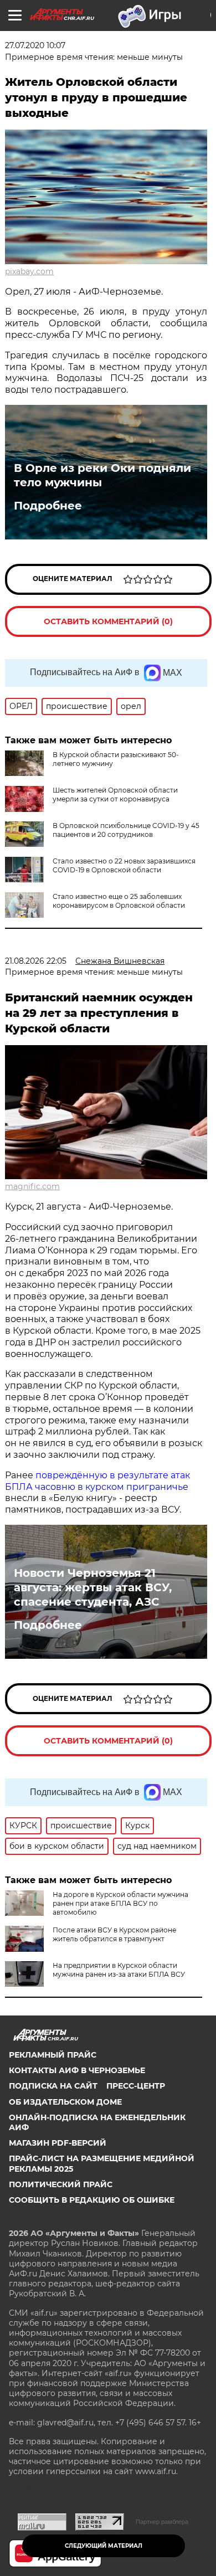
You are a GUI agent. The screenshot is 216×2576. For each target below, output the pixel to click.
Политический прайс (61, 2184)
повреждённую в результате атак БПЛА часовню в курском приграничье (97, 1481)
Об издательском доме (65, 2102)
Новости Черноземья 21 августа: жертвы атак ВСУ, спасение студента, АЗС (93, 1587)
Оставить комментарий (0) (108, 621)
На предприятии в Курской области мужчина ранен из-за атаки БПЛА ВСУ (119, 1970)
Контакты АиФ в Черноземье (77, 2070)
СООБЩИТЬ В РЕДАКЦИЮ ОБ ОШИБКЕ (92, 2200)
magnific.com (32, 1186)
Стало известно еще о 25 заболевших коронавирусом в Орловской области (119, 901)
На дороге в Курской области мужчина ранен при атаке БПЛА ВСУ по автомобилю (120, 1903)
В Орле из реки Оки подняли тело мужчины (102, 475)
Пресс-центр (136, 2086)
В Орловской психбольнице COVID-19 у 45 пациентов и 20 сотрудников (126, 830)
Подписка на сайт (53, 2086)
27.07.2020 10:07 (35, 45)
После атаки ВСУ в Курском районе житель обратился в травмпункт (114, 1934)
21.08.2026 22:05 (36, 961)
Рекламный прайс (53, 2055)
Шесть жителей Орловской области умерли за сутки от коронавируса (115, 795)
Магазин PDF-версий (58, 2143)
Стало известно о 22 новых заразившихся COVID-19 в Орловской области (124, 865)
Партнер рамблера (162, 2522)
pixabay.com (29, 271)
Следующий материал (104, 2546)
